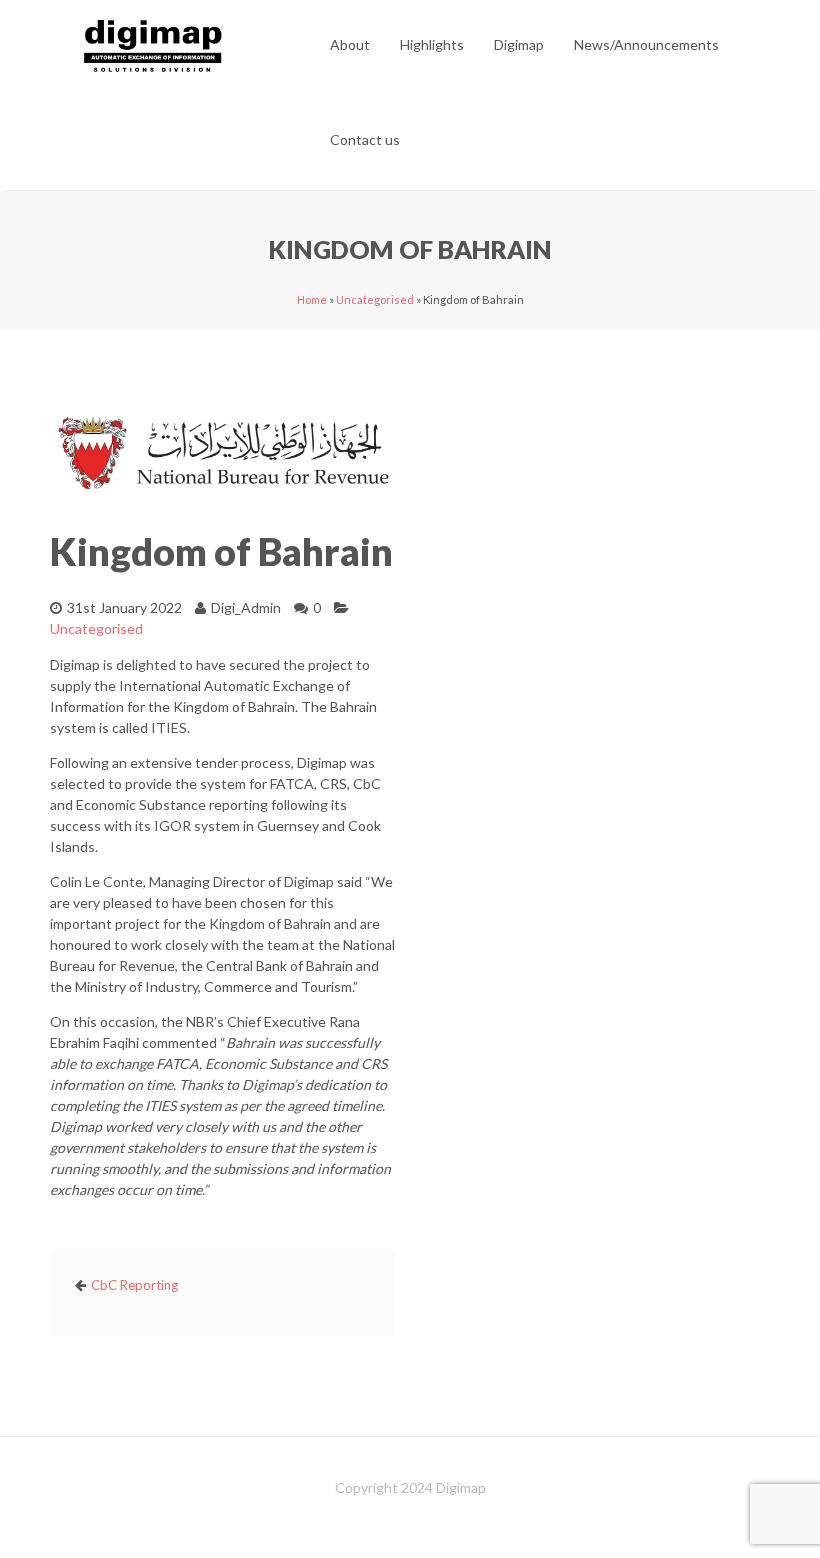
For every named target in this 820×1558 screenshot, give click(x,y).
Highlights (432, 44)
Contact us (365, 139)
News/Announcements (646, 44)
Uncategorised (375, 299)
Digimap (519, 44)
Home (312, 299)
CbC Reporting (134, 1285)
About (350, 44)
